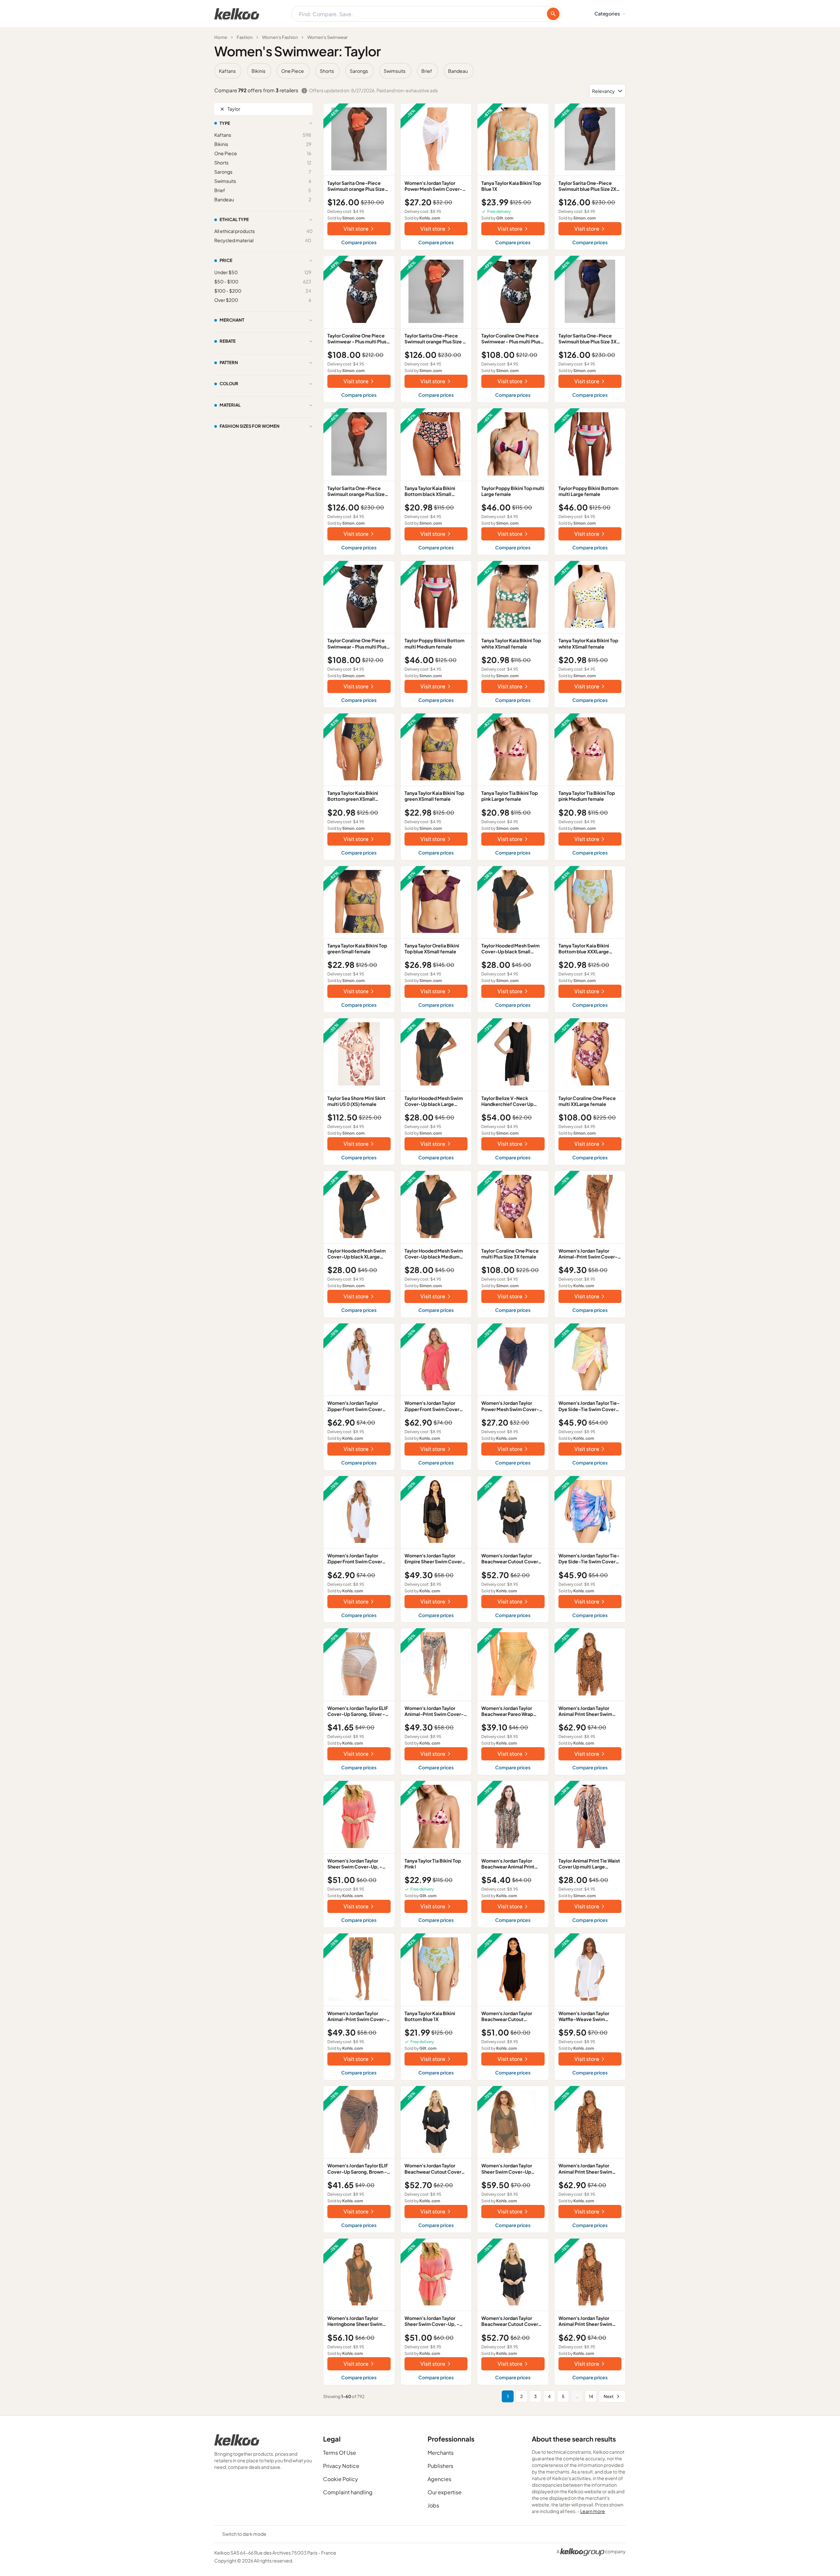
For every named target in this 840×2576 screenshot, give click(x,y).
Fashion (245, 37)
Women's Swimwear (327, 37)
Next (609, 2396)
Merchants (441, 2453)
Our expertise (445, 2492)
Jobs (433, 2505)
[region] (420, 71)
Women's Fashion (280, 37)
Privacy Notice (341, 2466)
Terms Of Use (340, 2453)
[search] (553, 14)
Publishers (440, 2466)
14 (591, 2396)
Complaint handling (348, 2492)
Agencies (439, 2479)
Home (221, 37)
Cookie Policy (341, 2479)
